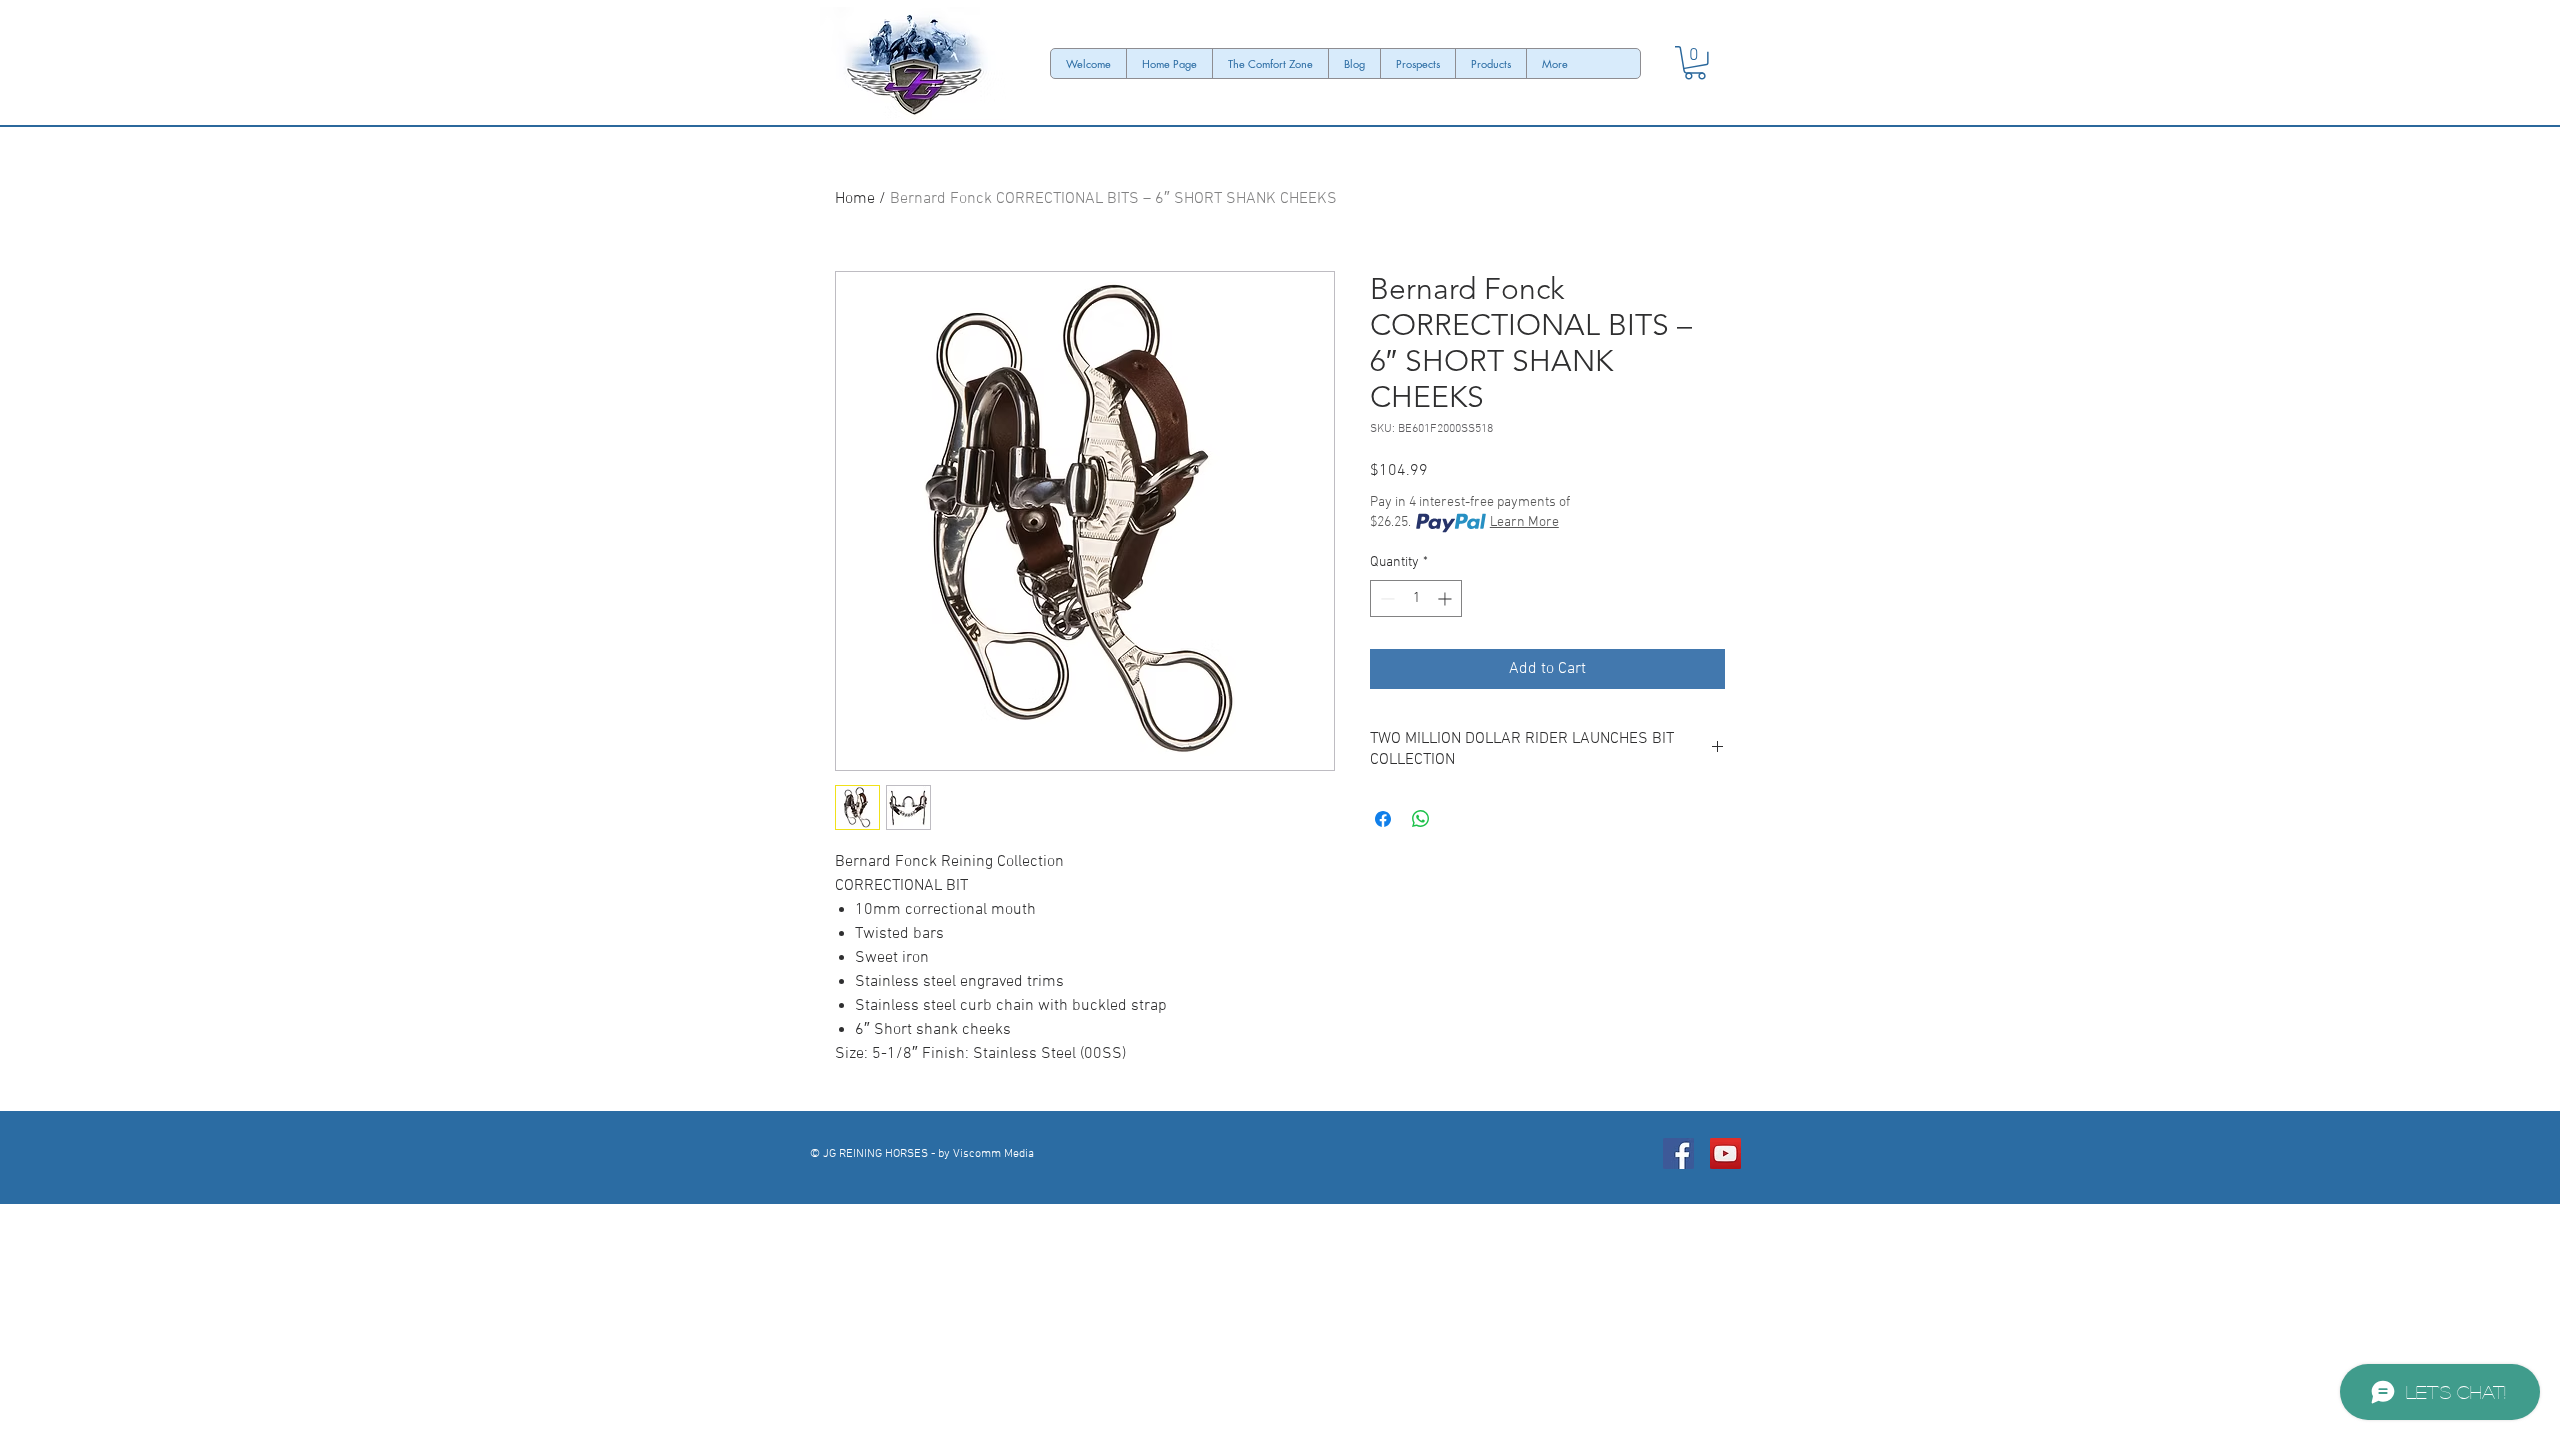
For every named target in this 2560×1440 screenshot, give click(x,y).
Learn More (1524, 522)
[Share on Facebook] (1383, 819)
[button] (1695, 63)
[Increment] (1446, 598)
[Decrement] (1385, 598)
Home (855, 199)
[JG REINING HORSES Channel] (1725, 1153)
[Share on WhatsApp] (1421, 819)
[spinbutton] (1416, 598)
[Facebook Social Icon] (1678, 1153)
